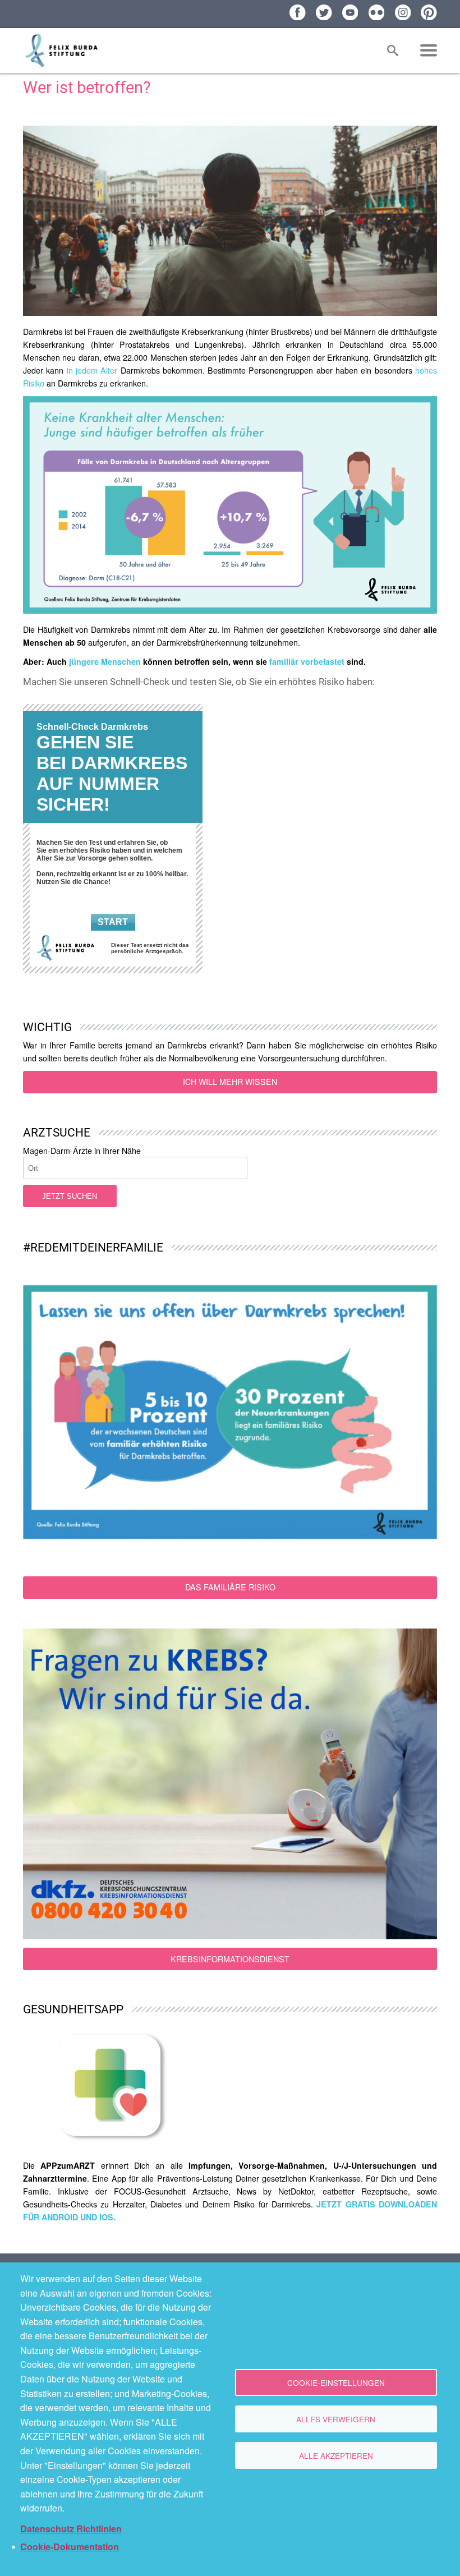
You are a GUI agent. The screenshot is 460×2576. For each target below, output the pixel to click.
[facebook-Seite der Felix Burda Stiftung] (298, 13)
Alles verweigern (336, 2419)
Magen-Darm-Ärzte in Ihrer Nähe (82, 1151)
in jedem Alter (92, 370)
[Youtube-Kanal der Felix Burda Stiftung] (350, 13)
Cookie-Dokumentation (70, 2547)
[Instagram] (403, 13)
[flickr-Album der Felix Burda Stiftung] (377, 13)
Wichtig (47, 1027)
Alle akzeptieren (336, 2455)
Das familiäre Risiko (230, 1587)
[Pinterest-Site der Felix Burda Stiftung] (429, 13)
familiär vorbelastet (308, 661)
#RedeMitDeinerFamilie (93, 1247)
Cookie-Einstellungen (336, 2382)
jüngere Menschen (105, 661)
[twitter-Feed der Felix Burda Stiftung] (324, 13)
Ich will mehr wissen (230, 1082)
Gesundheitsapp (73, 2009)
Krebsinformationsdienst (230, 1959)
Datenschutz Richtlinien (71, 2529)
